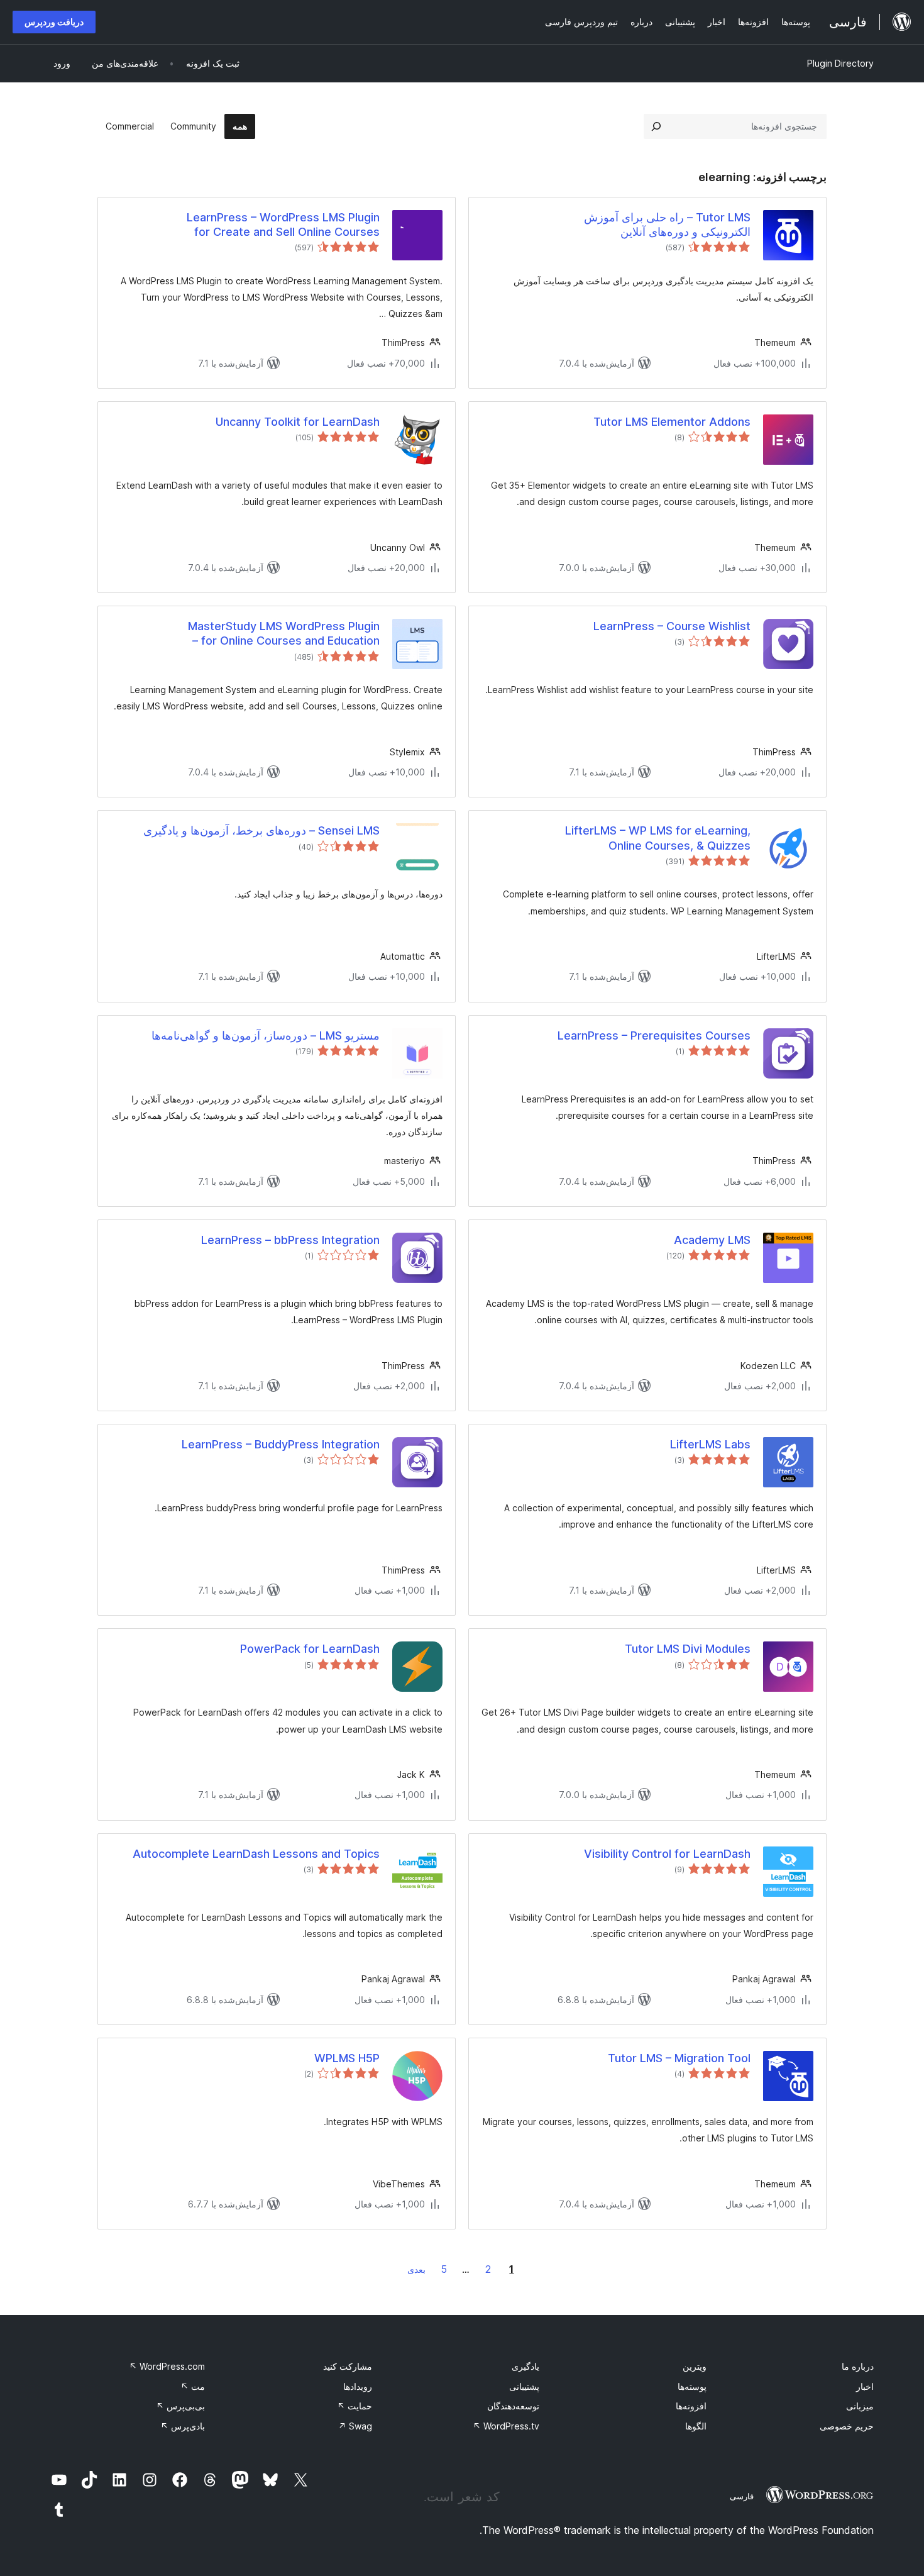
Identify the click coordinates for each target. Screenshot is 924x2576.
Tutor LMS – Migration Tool (679, 2058)
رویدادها (358, 2386)
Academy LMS (712, 1240)
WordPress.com (167, 2366)
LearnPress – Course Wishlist (672, 626)
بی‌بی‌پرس (180, 2406)
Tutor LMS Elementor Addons (672, 422)
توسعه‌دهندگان (513, 2406)
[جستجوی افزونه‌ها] (656, 126)
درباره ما (858, 2366)
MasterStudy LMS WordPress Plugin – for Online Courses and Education (284, 633)
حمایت (355, 2406)
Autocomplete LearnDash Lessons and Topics (256, 1854)
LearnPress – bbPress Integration (290, 1240)
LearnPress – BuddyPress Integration (281, 1444)
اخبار (865, 2386)
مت (193, 2386)
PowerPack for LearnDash (310, 1649)
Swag (355, 2426)
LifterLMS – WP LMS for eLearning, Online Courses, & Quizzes (658, 838)
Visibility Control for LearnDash (667, 1854)
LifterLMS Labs (710, 1444)
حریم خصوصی (847, 2426)
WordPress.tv (506, 2426)
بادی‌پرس (183, 2426)
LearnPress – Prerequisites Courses (654, 1035)
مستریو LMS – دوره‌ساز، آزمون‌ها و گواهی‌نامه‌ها (266, 1035)
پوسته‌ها (692, 2386)
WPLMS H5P (347, 2058)
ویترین (695, 2366)
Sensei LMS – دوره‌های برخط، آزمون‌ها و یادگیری (261, 830)
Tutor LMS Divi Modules (688, 1649)
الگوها (696, 2426)
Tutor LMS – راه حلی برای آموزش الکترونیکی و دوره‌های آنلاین (667, 225)
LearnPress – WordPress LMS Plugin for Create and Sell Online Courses (283, 225)
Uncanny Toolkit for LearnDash (298, 422)
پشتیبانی (524, 2386)
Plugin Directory (840, 63)
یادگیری (525, 2366)
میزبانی (860, 2406)
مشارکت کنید (348, 2366)
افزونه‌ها (691, 2406)
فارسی (742, 2496)
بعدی (416, 2269)
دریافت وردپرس (54, 22)
